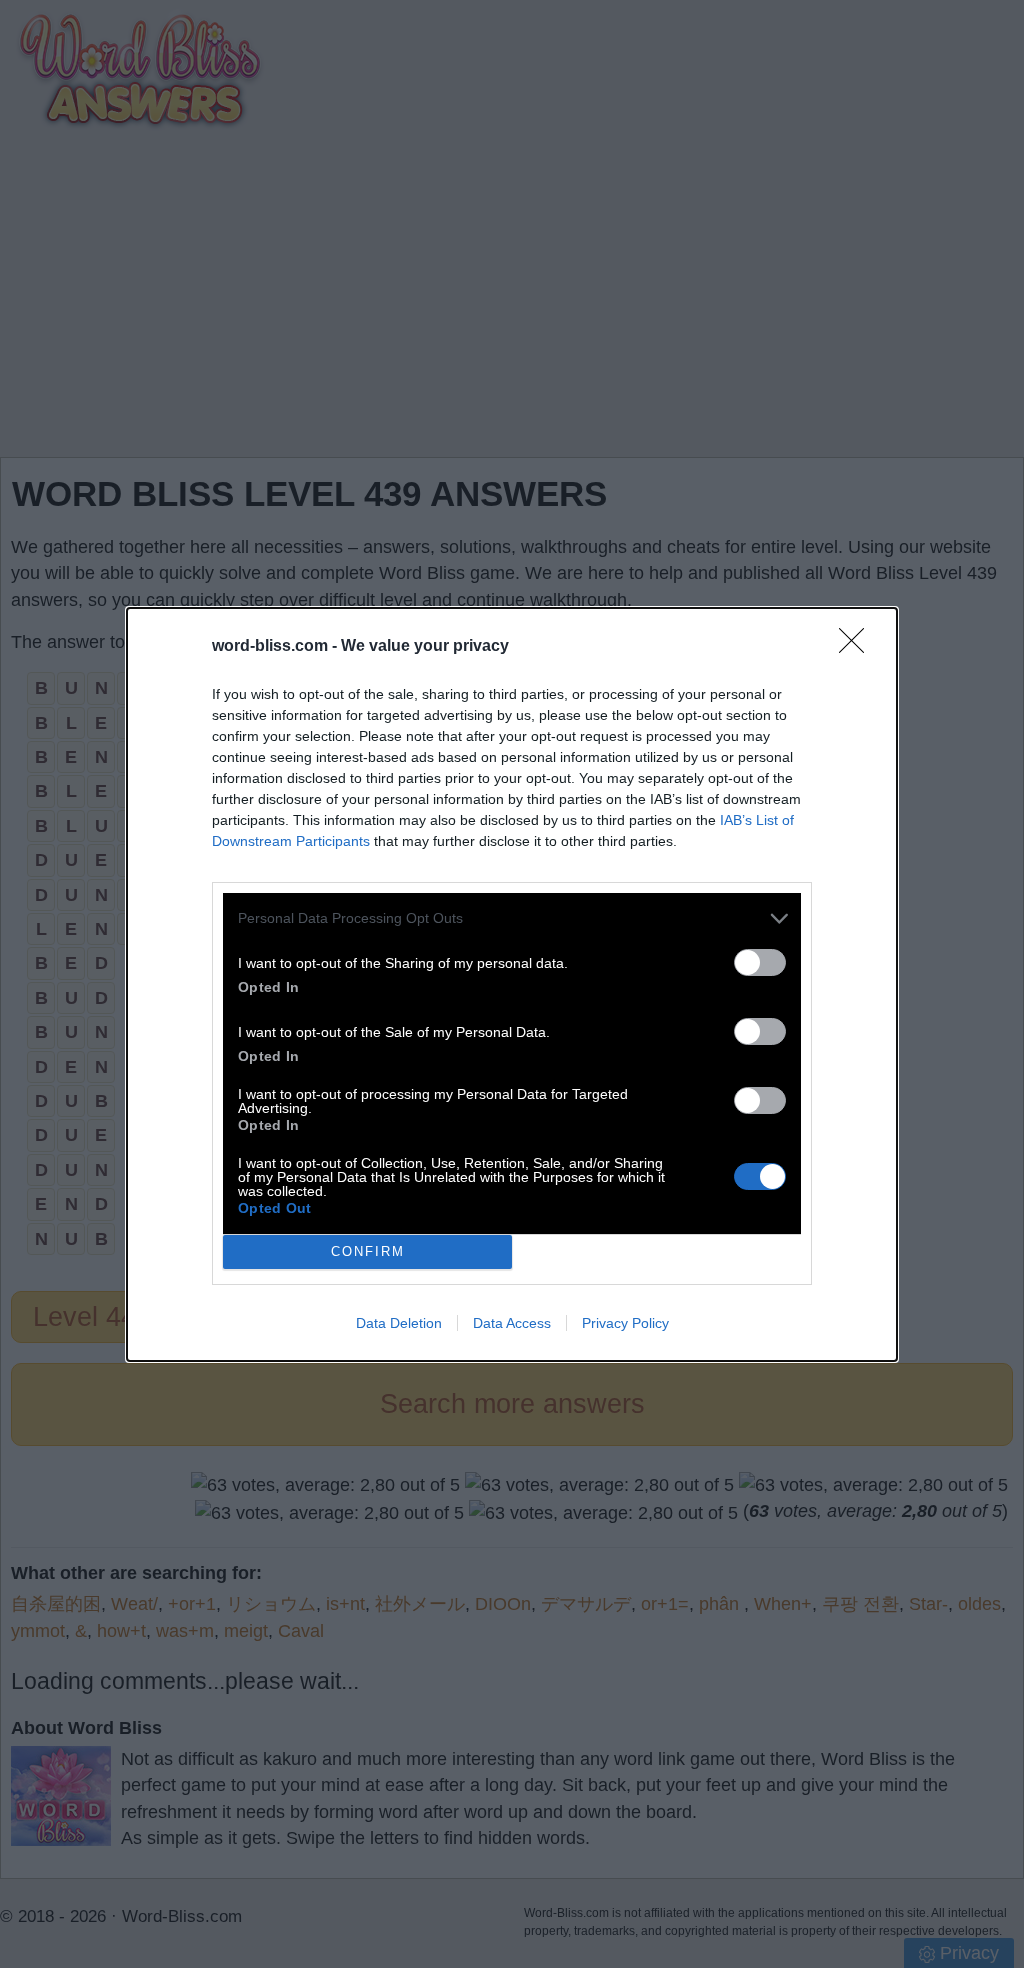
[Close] (858, 647)
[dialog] (512, 984)
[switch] (760, 962)
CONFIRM (368, 1251)
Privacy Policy (625, 1323)
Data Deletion (399, 1323)
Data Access (512, 1323)
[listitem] (512, 918)
